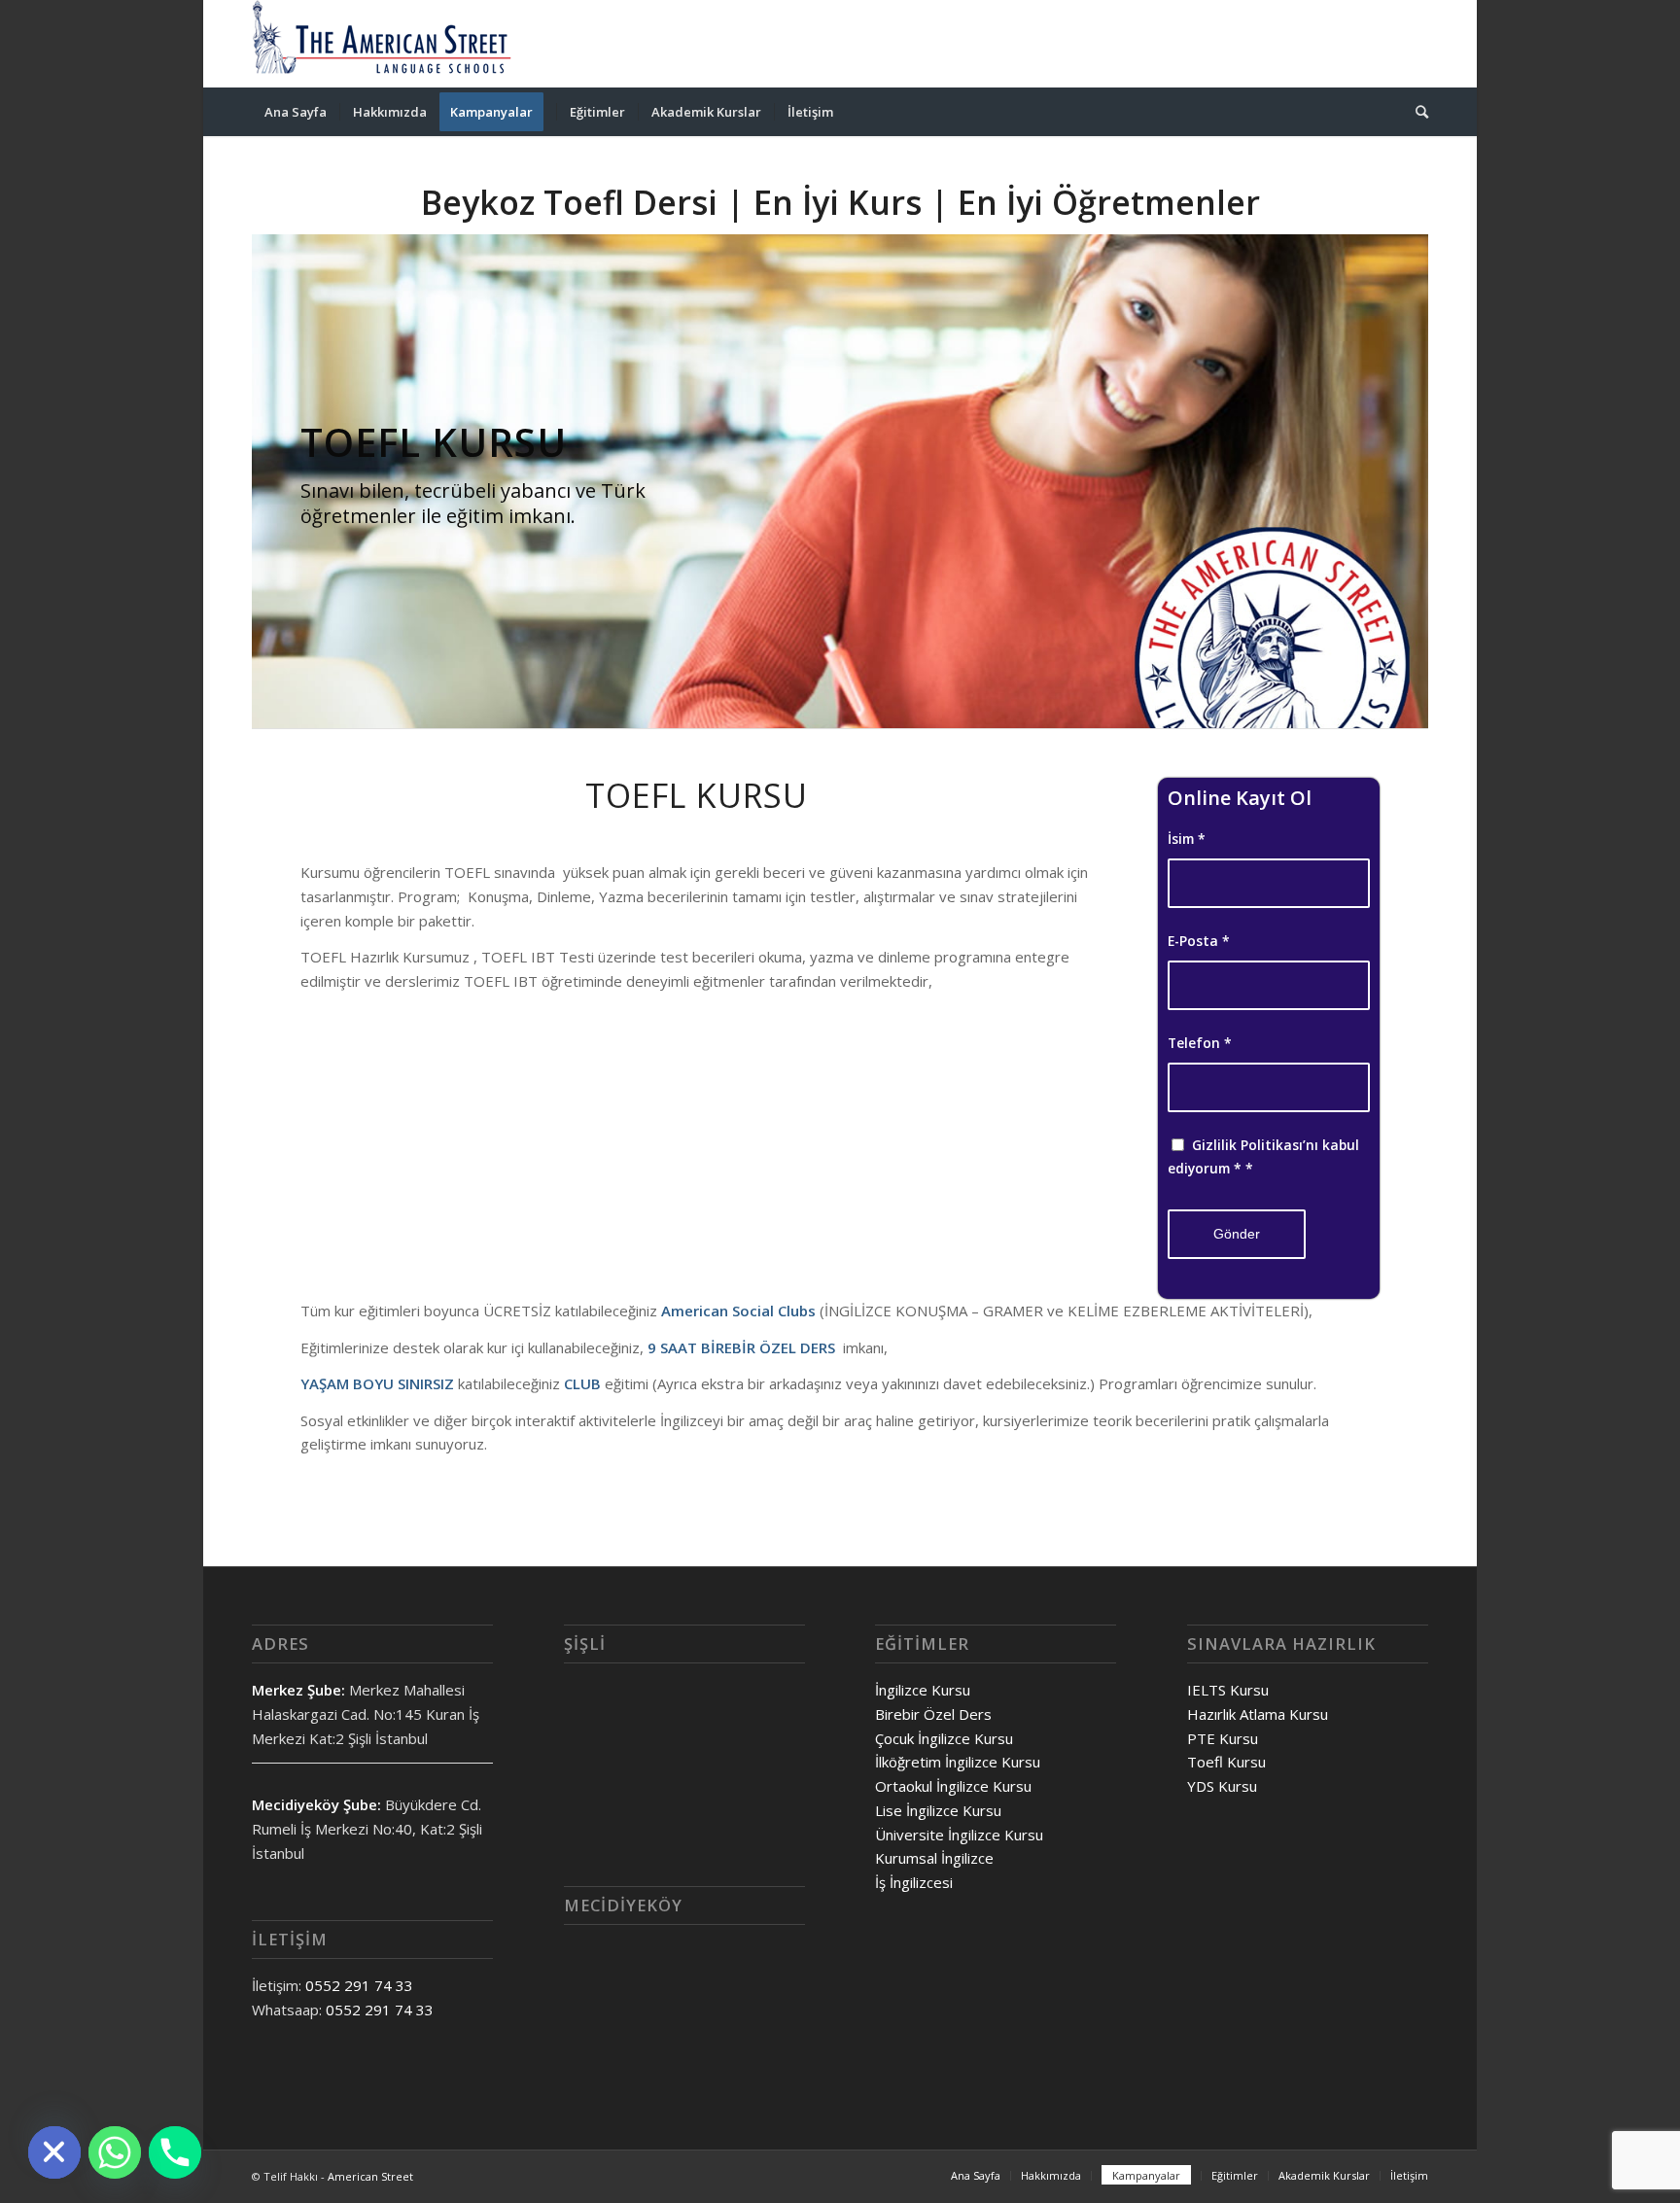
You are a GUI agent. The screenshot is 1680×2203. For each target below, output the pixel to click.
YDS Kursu (1222, 1786)
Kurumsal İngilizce (934, 1858)
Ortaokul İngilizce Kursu (953, 1786)
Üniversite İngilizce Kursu (959, 1835)
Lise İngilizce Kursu (938, 1810)
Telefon (1200, 1043)
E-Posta (1199, 941)
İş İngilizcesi (914, 1882)
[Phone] (175, 2152)
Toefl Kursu (1226, 1762)
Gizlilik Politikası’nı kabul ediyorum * (1263, 1157)
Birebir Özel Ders (933, 1714)
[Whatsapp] (115, 2152)
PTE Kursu (1223, 1738)
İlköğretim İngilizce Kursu (958, 1762)
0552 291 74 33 (359, 1985)
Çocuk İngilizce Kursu (944, 1738)
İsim (1187, 839)
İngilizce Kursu (923, 1690)
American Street (370, 2176)
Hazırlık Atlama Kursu (1258, 1714)
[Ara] (1416, 112)
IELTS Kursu (1228, 1690)
